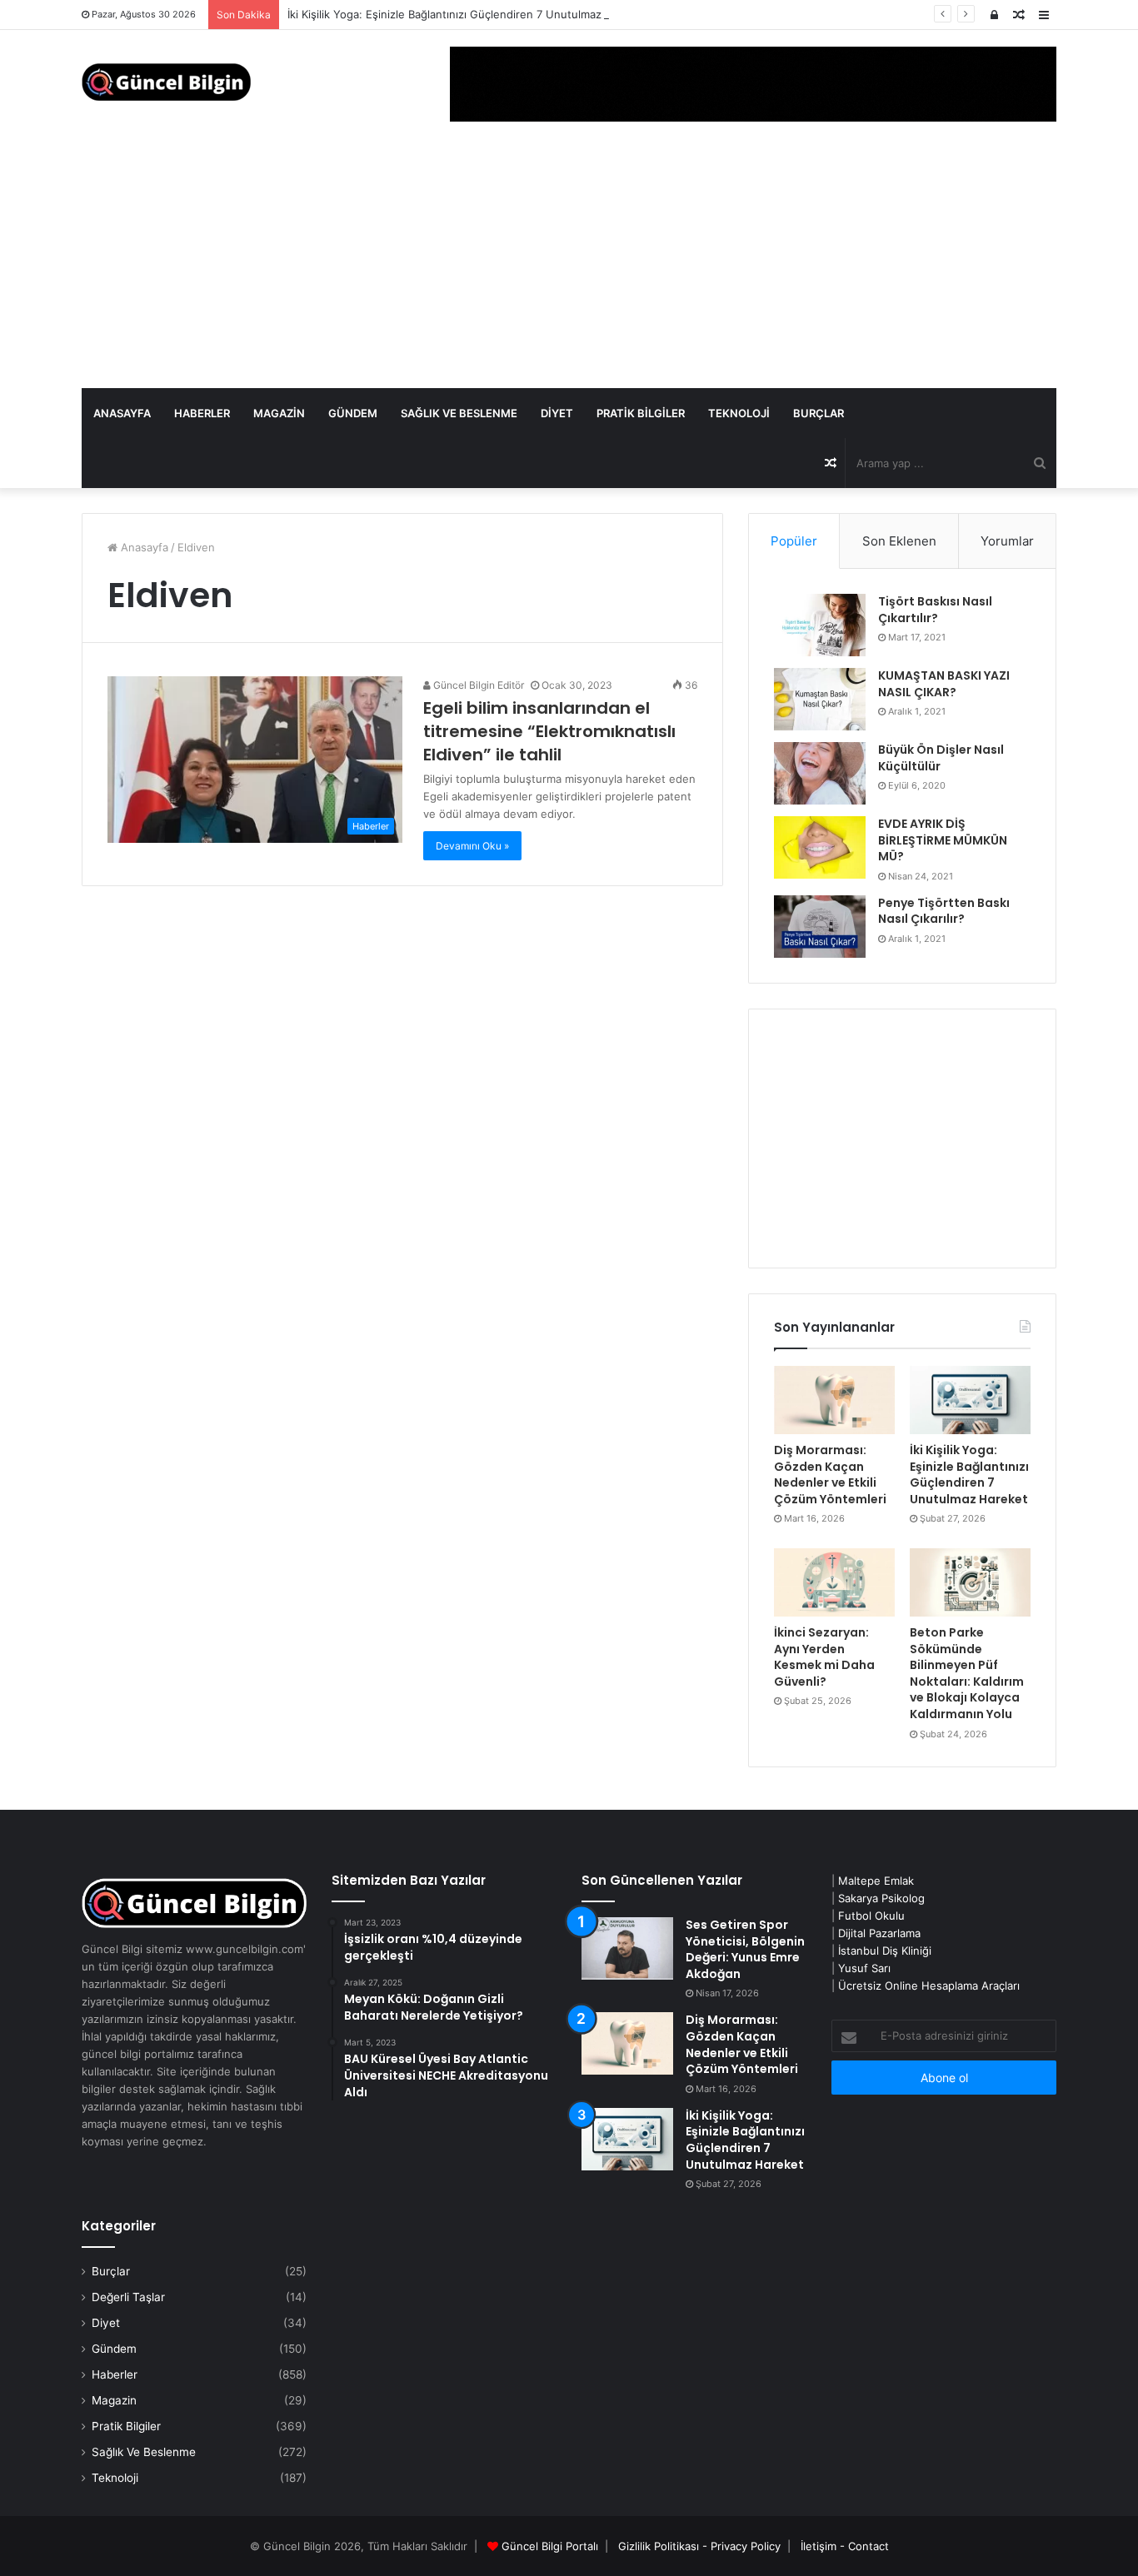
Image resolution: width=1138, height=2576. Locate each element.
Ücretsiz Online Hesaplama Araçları (929, 1986)
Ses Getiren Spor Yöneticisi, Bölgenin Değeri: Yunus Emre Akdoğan (745, 1949)
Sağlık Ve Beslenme (459, 413)
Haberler (202, 413)
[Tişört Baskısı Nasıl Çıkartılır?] (820, 625)
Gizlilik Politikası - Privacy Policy (699, 2546)
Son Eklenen (899, 541)
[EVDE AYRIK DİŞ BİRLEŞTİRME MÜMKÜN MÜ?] (820, 847)
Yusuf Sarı (864, 1968)
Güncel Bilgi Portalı (550, 2546)
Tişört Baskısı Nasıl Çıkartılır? (935, 610)
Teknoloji (739, 413)
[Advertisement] (569, 263)
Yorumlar (1007, 541)
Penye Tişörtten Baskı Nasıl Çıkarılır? (944, 911)
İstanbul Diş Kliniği (885, 1951)
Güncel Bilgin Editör (477, 685)
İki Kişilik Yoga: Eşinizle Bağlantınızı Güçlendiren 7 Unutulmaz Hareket (467, 14)
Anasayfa (122, 413)
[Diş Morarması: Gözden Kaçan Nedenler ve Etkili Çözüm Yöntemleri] (834, 1400)
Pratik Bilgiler (641, 413)
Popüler (794, 541)
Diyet (557, 413)
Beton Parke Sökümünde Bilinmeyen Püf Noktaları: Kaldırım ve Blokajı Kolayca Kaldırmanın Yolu (967, 1673)
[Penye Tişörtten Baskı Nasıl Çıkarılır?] (820, 927)
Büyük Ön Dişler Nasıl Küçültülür (941, 758)
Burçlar (819, 413)
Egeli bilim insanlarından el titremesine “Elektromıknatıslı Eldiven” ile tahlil (549, 731)
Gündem (353, 413)
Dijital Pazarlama (879, 1933)
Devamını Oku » (472, 846)
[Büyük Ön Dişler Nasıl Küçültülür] (820, 773)
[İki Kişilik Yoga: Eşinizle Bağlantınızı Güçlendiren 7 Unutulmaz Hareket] (970, 1400)
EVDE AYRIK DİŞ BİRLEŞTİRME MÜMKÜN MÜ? (943, 840)
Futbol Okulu (871, 1916)
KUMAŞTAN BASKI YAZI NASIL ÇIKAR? (944, 684)
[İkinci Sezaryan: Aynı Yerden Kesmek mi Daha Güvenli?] (834, 1582)
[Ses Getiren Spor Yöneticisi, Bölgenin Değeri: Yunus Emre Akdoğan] (627, 1948)
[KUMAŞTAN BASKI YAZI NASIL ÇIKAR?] (820, 699)
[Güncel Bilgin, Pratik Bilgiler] (166, 82)
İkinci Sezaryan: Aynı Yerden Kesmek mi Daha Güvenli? (824, 1657)
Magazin (279, 413)
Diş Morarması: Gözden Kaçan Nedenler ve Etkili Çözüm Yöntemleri (830, 1475)
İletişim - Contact (845, 2546)
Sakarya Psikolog (881, 1898)
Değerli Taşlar (128, 2297)
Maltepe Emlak (876, 1881)
